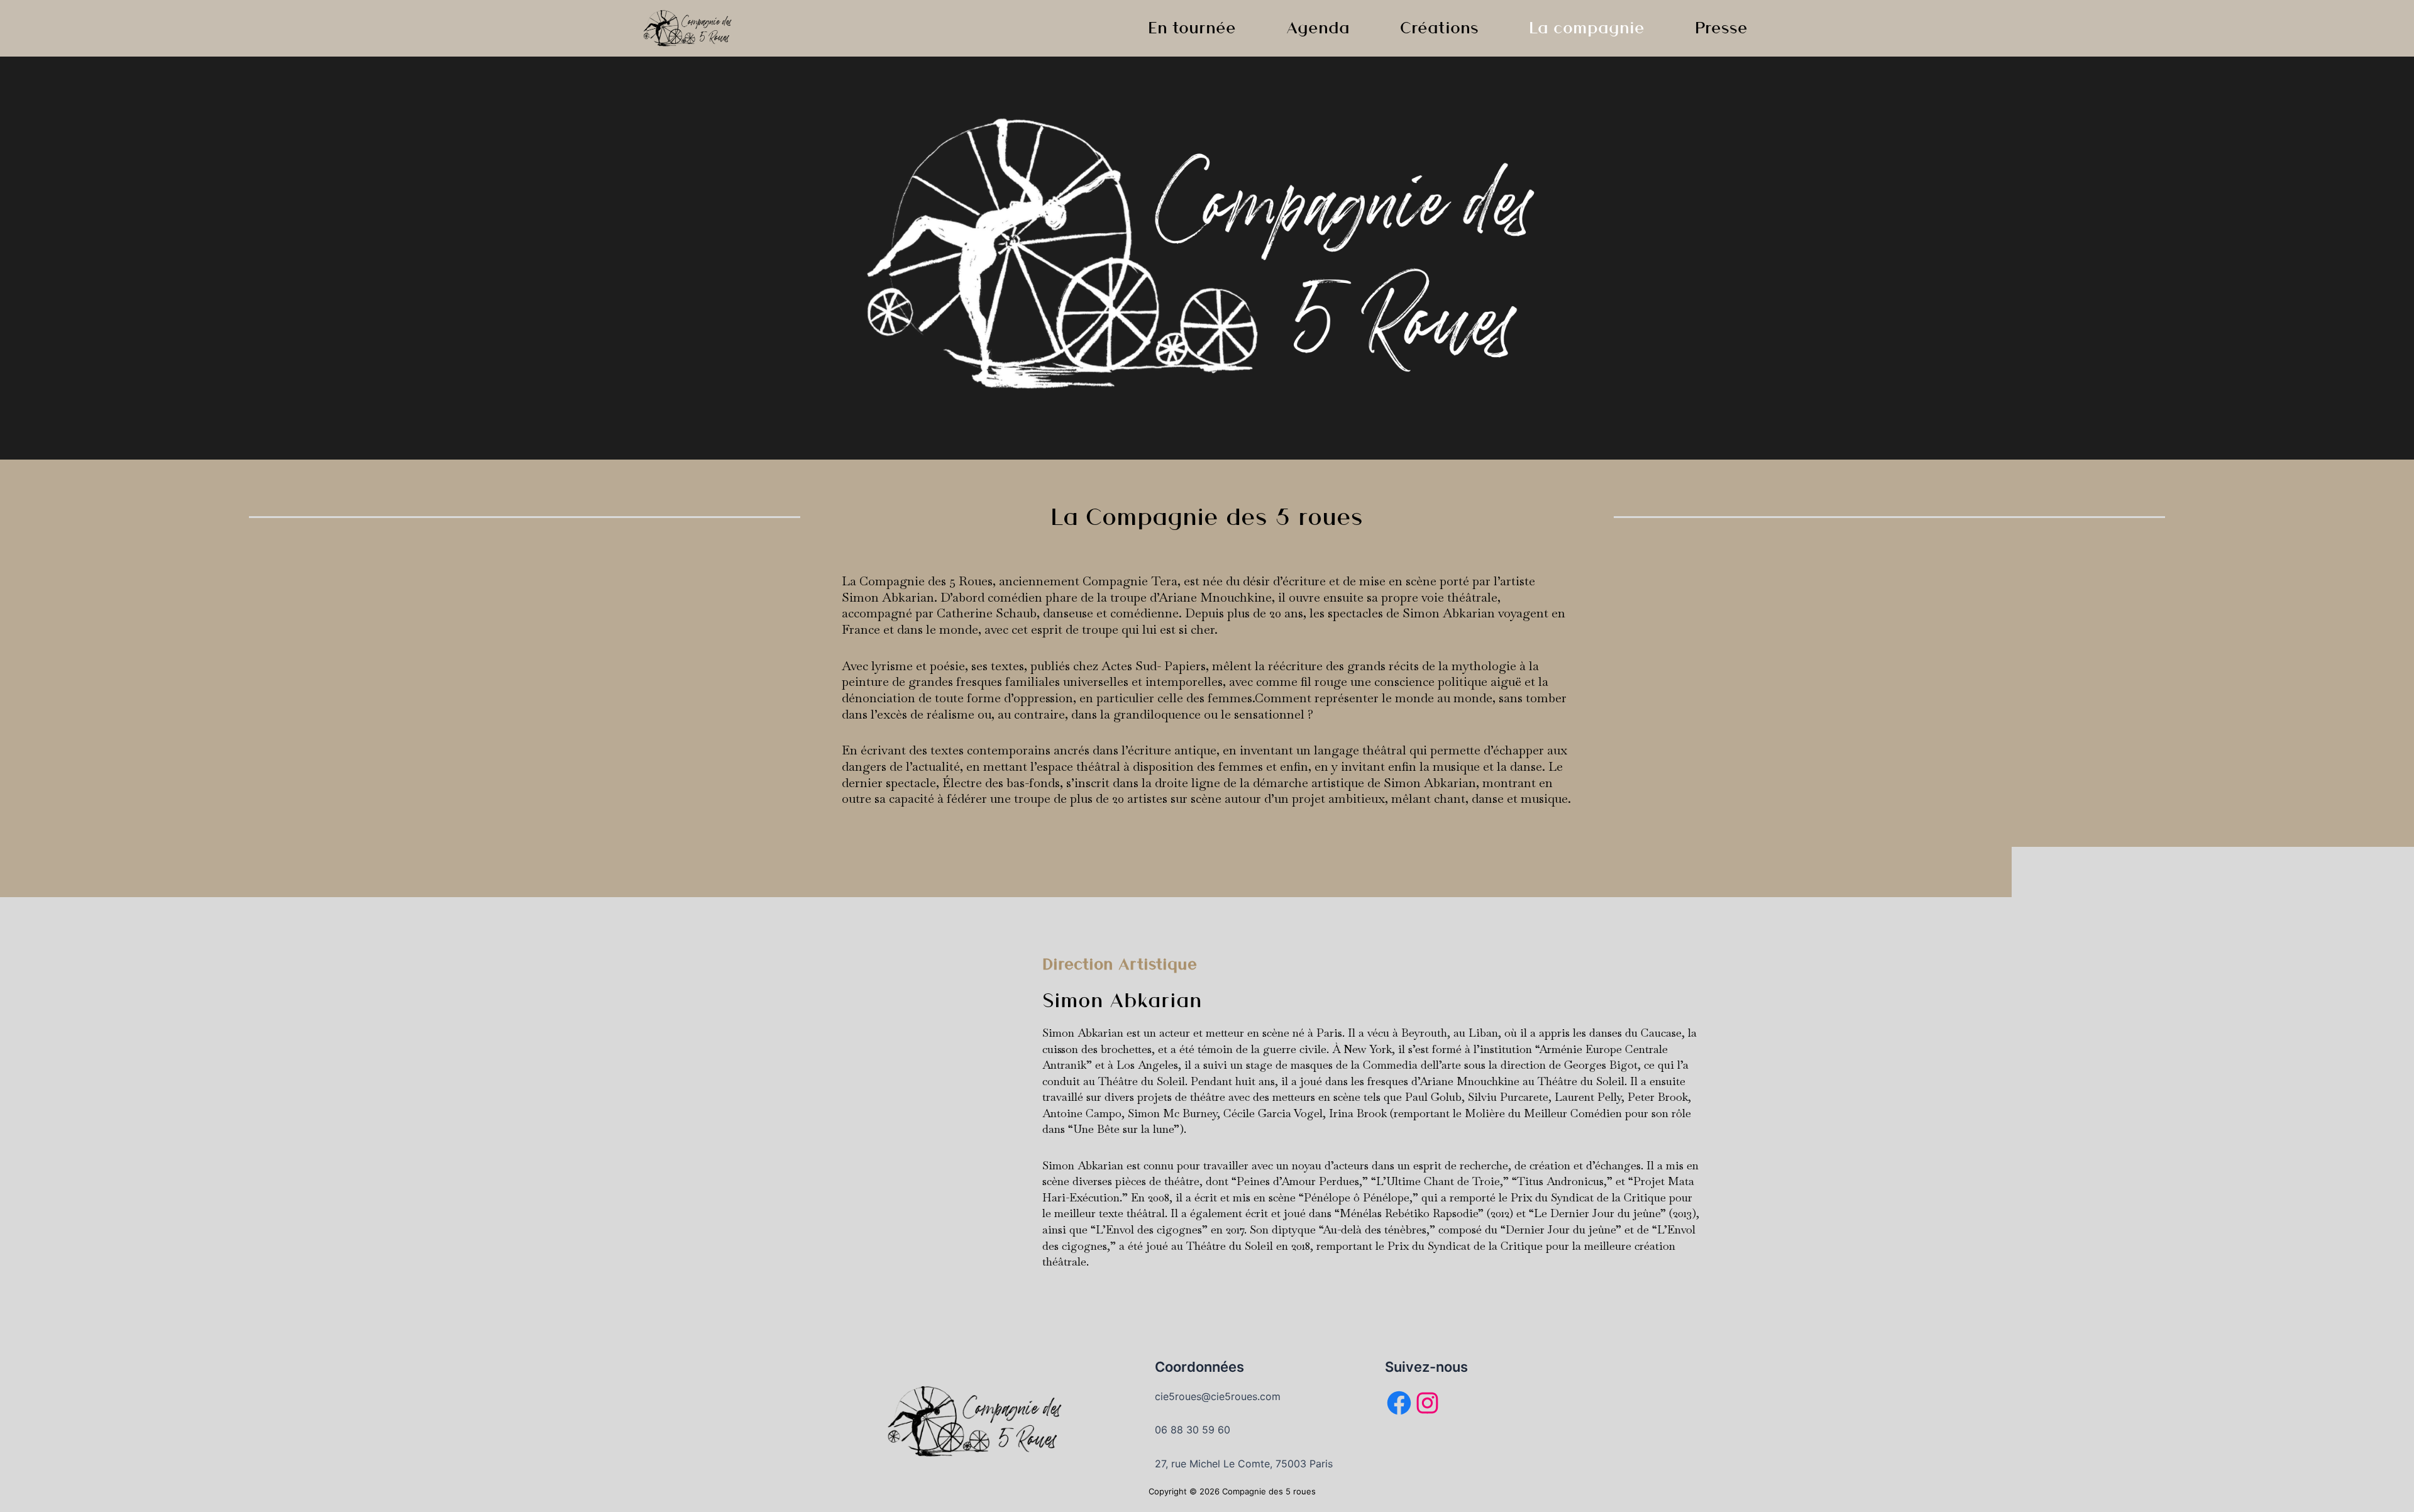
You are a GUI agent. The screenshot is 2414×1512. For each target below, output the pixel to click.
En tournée (1192, 27)
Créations (1439, 27)
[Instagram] (1427, 1403)
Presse (1721, 27)
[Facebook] (1399, 1403)
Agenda (1318, 27)
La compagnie (1587, 27)
